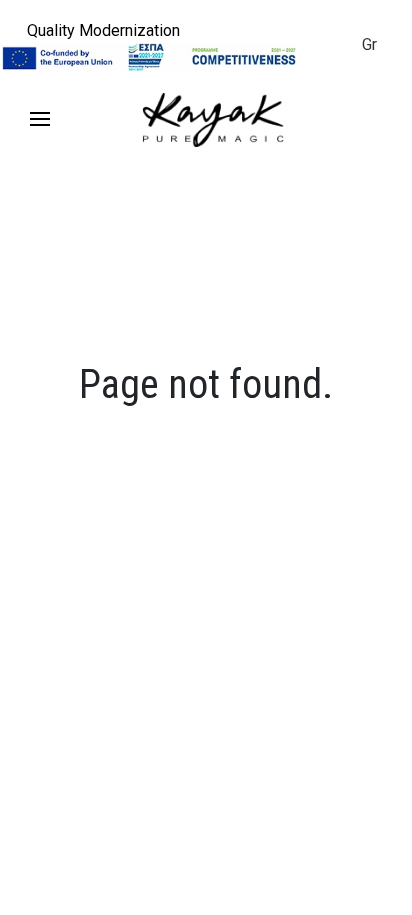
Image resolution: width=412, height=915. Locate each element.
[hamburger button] (40, 120)
